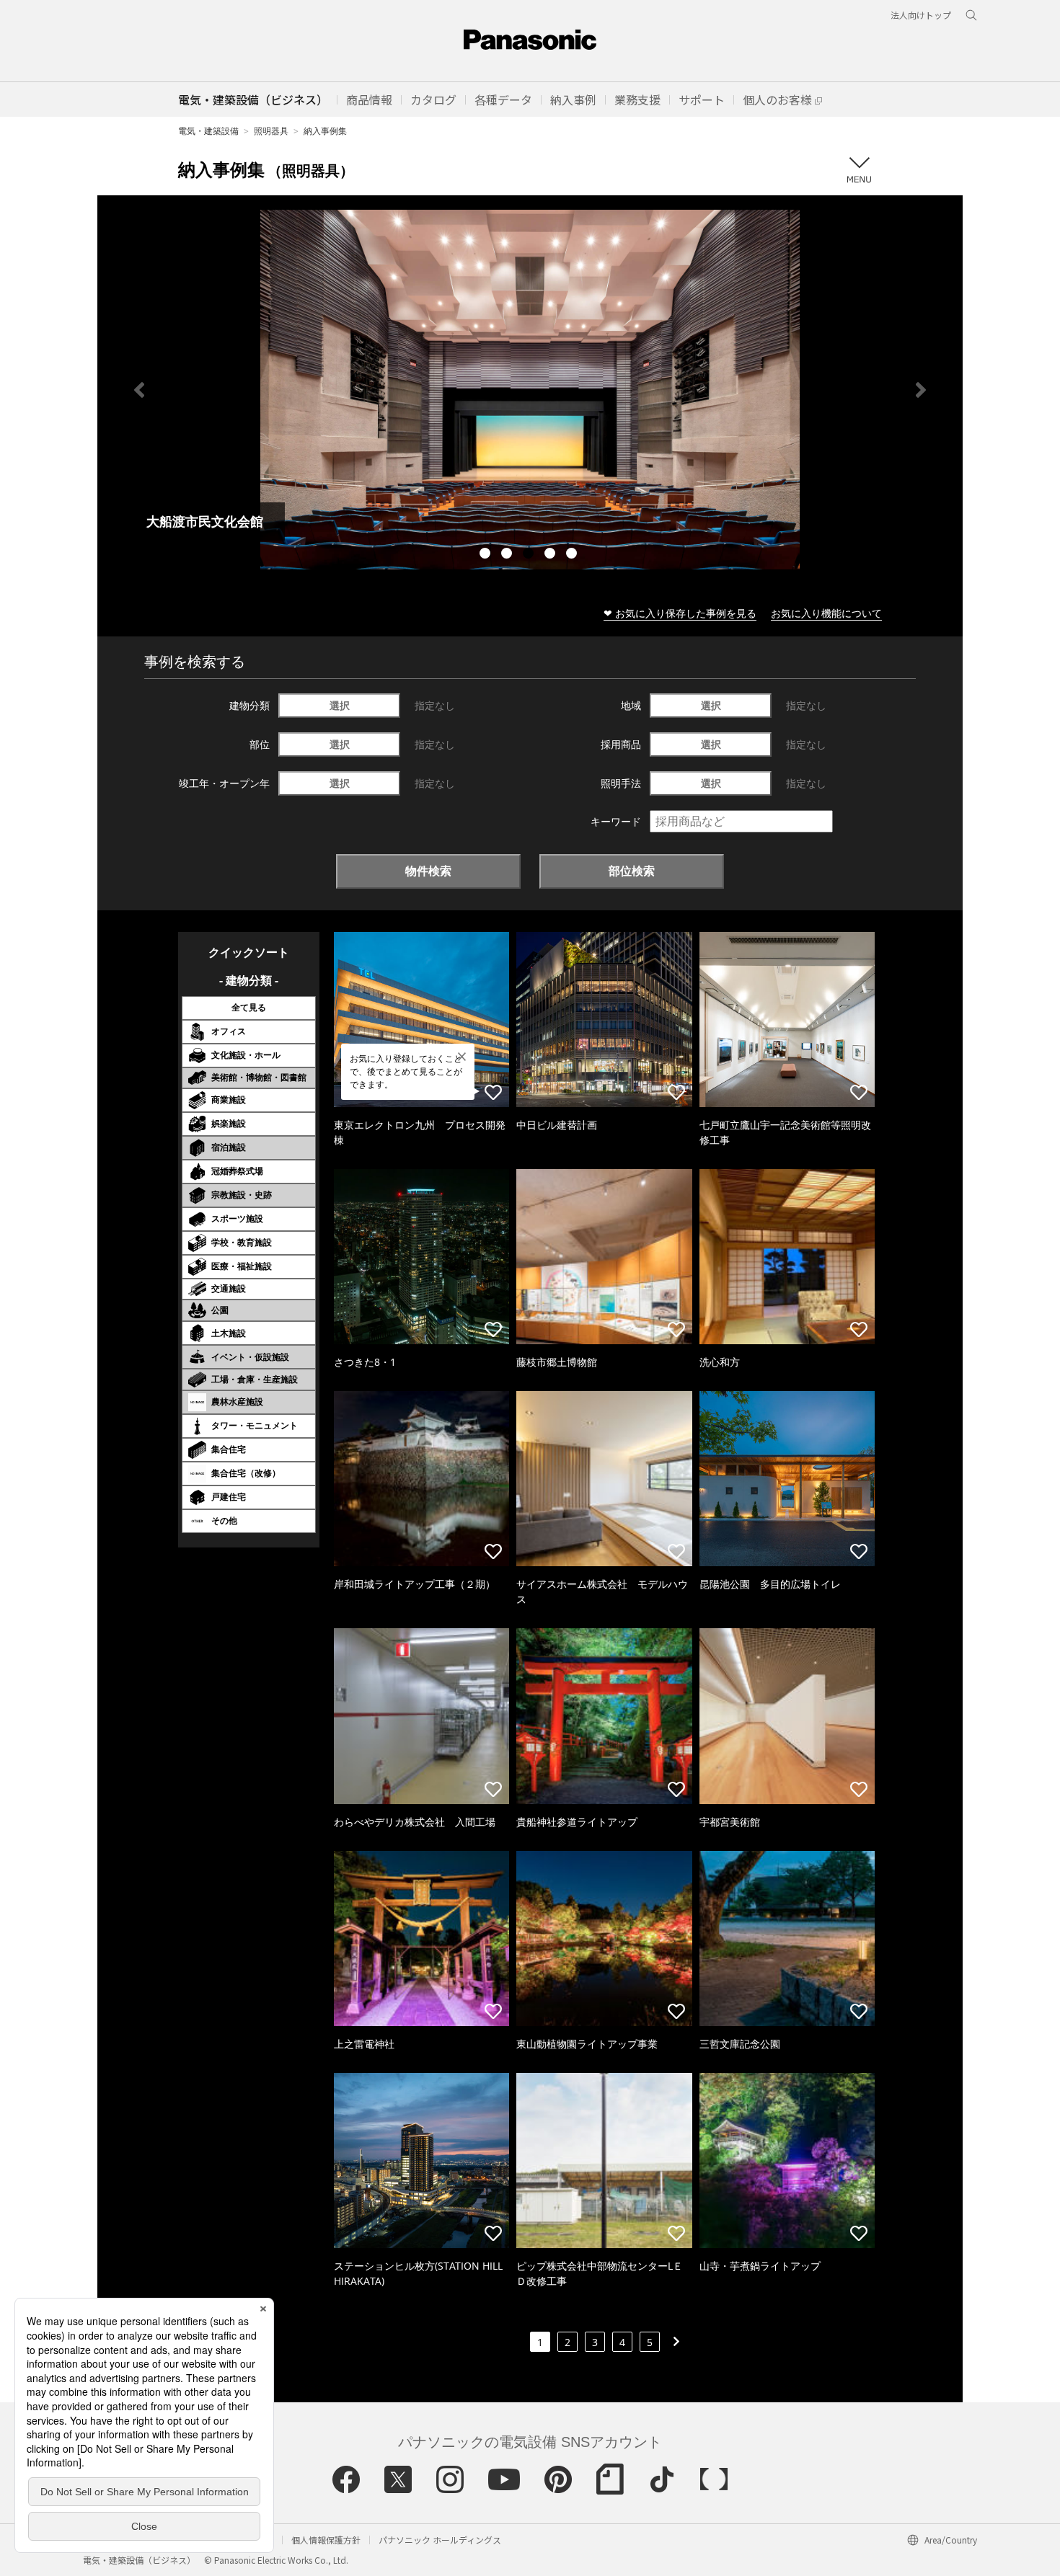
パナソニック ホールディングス (440, 2540)
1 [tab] (487, 555)
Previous (139, 390)
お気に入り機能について (826, 613)
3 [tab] (530, 555)
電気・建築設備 (208, 131)
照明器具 (271, 131)
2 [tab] (508, 555)
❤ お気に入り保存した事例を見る (680, 613)
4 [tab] (552, 555)
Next (921, 390)
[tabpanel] (530, 390)
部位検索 (632, 871)
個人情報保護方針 (326, 2540)
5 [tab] (573, 555)
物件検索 (428, 871)
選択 (340, 705)
